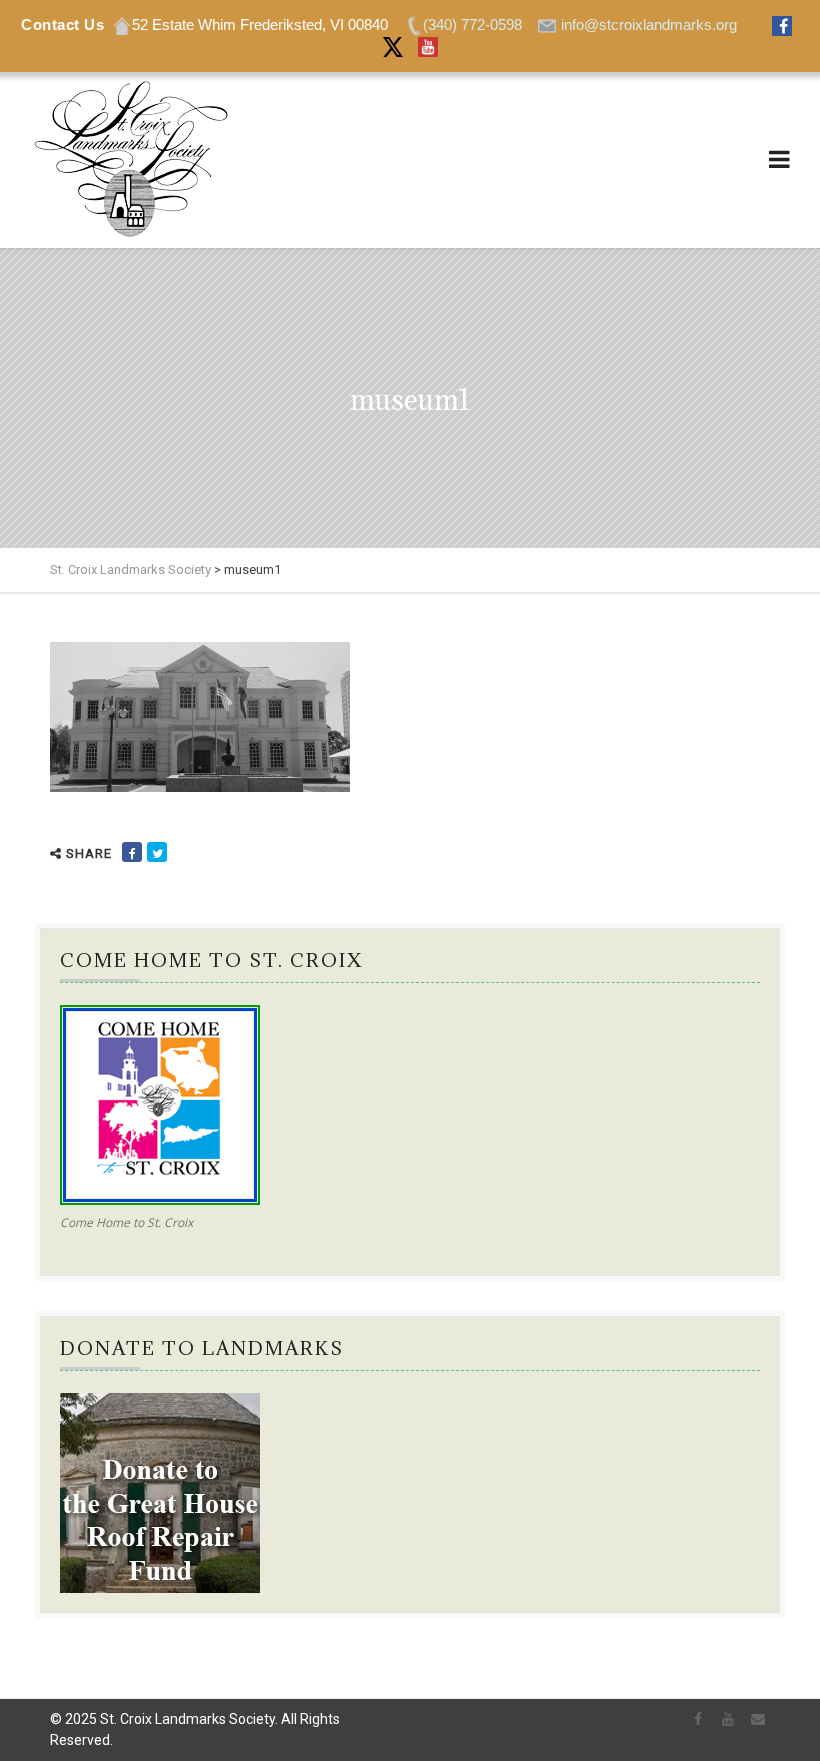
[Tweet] (157, 852)
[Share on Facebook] (132, 852)
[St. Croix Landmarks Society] (130, 160)
